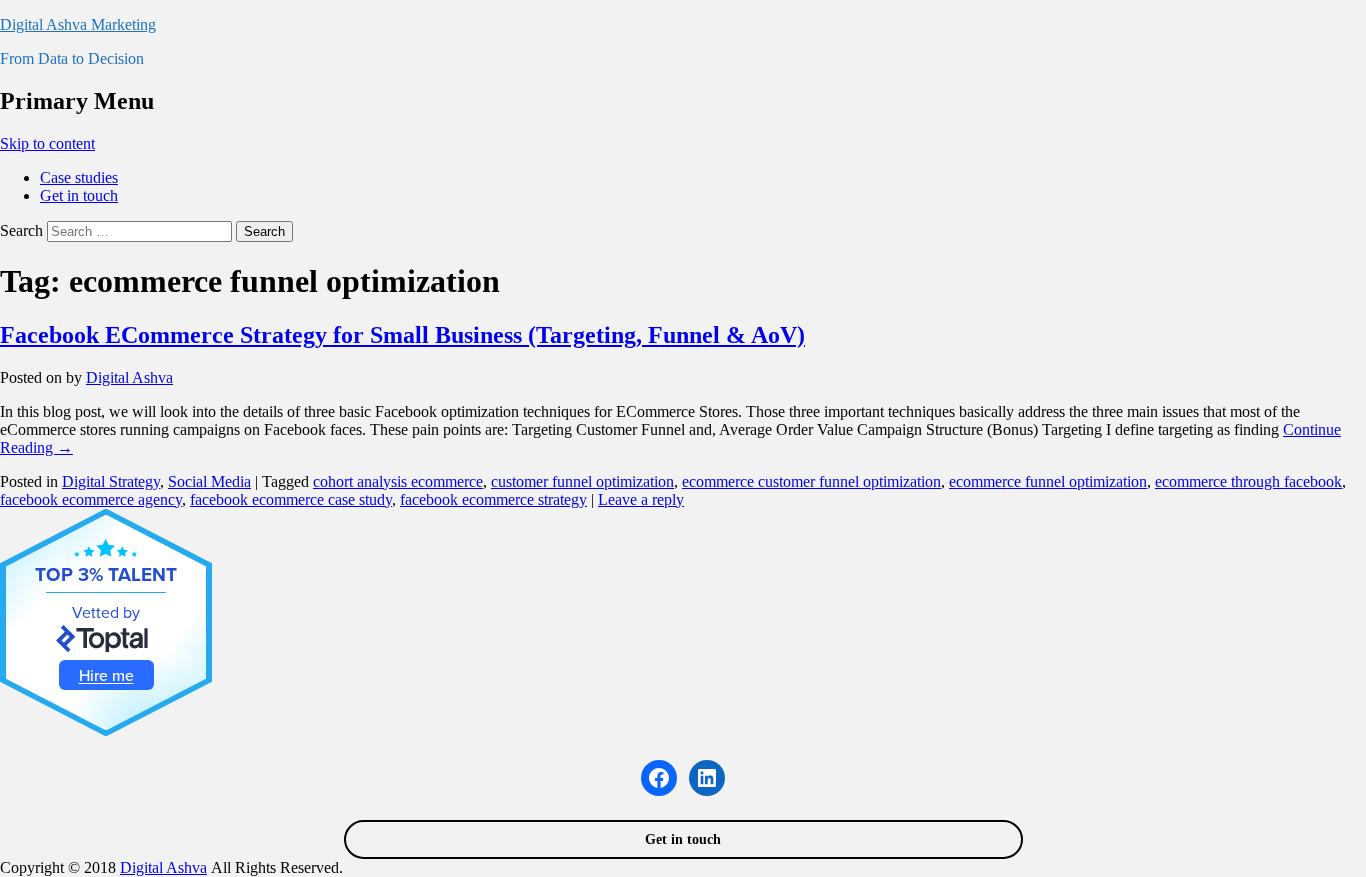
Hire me (106, 675)
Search (21, 230)
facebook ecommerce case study (291, 499)
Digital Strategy (111, 481)
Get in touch (79, 195)
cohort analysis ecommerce (398, 481)
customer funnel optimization (582, 481)
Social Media (209, 481)
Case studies (79, 177)
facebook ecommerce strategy (493, 499)
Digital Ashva (129, 377)
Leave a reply (641, 499)
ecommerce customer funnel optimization (811, 481)
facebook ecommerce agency (91, 499)
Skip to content (47, 143)
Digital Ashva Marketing (78, 24)
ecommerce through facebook (1248, 481)
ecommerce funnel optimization (1048, 481)
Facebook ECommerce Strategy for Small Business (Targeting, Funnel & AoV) (402, 335)
